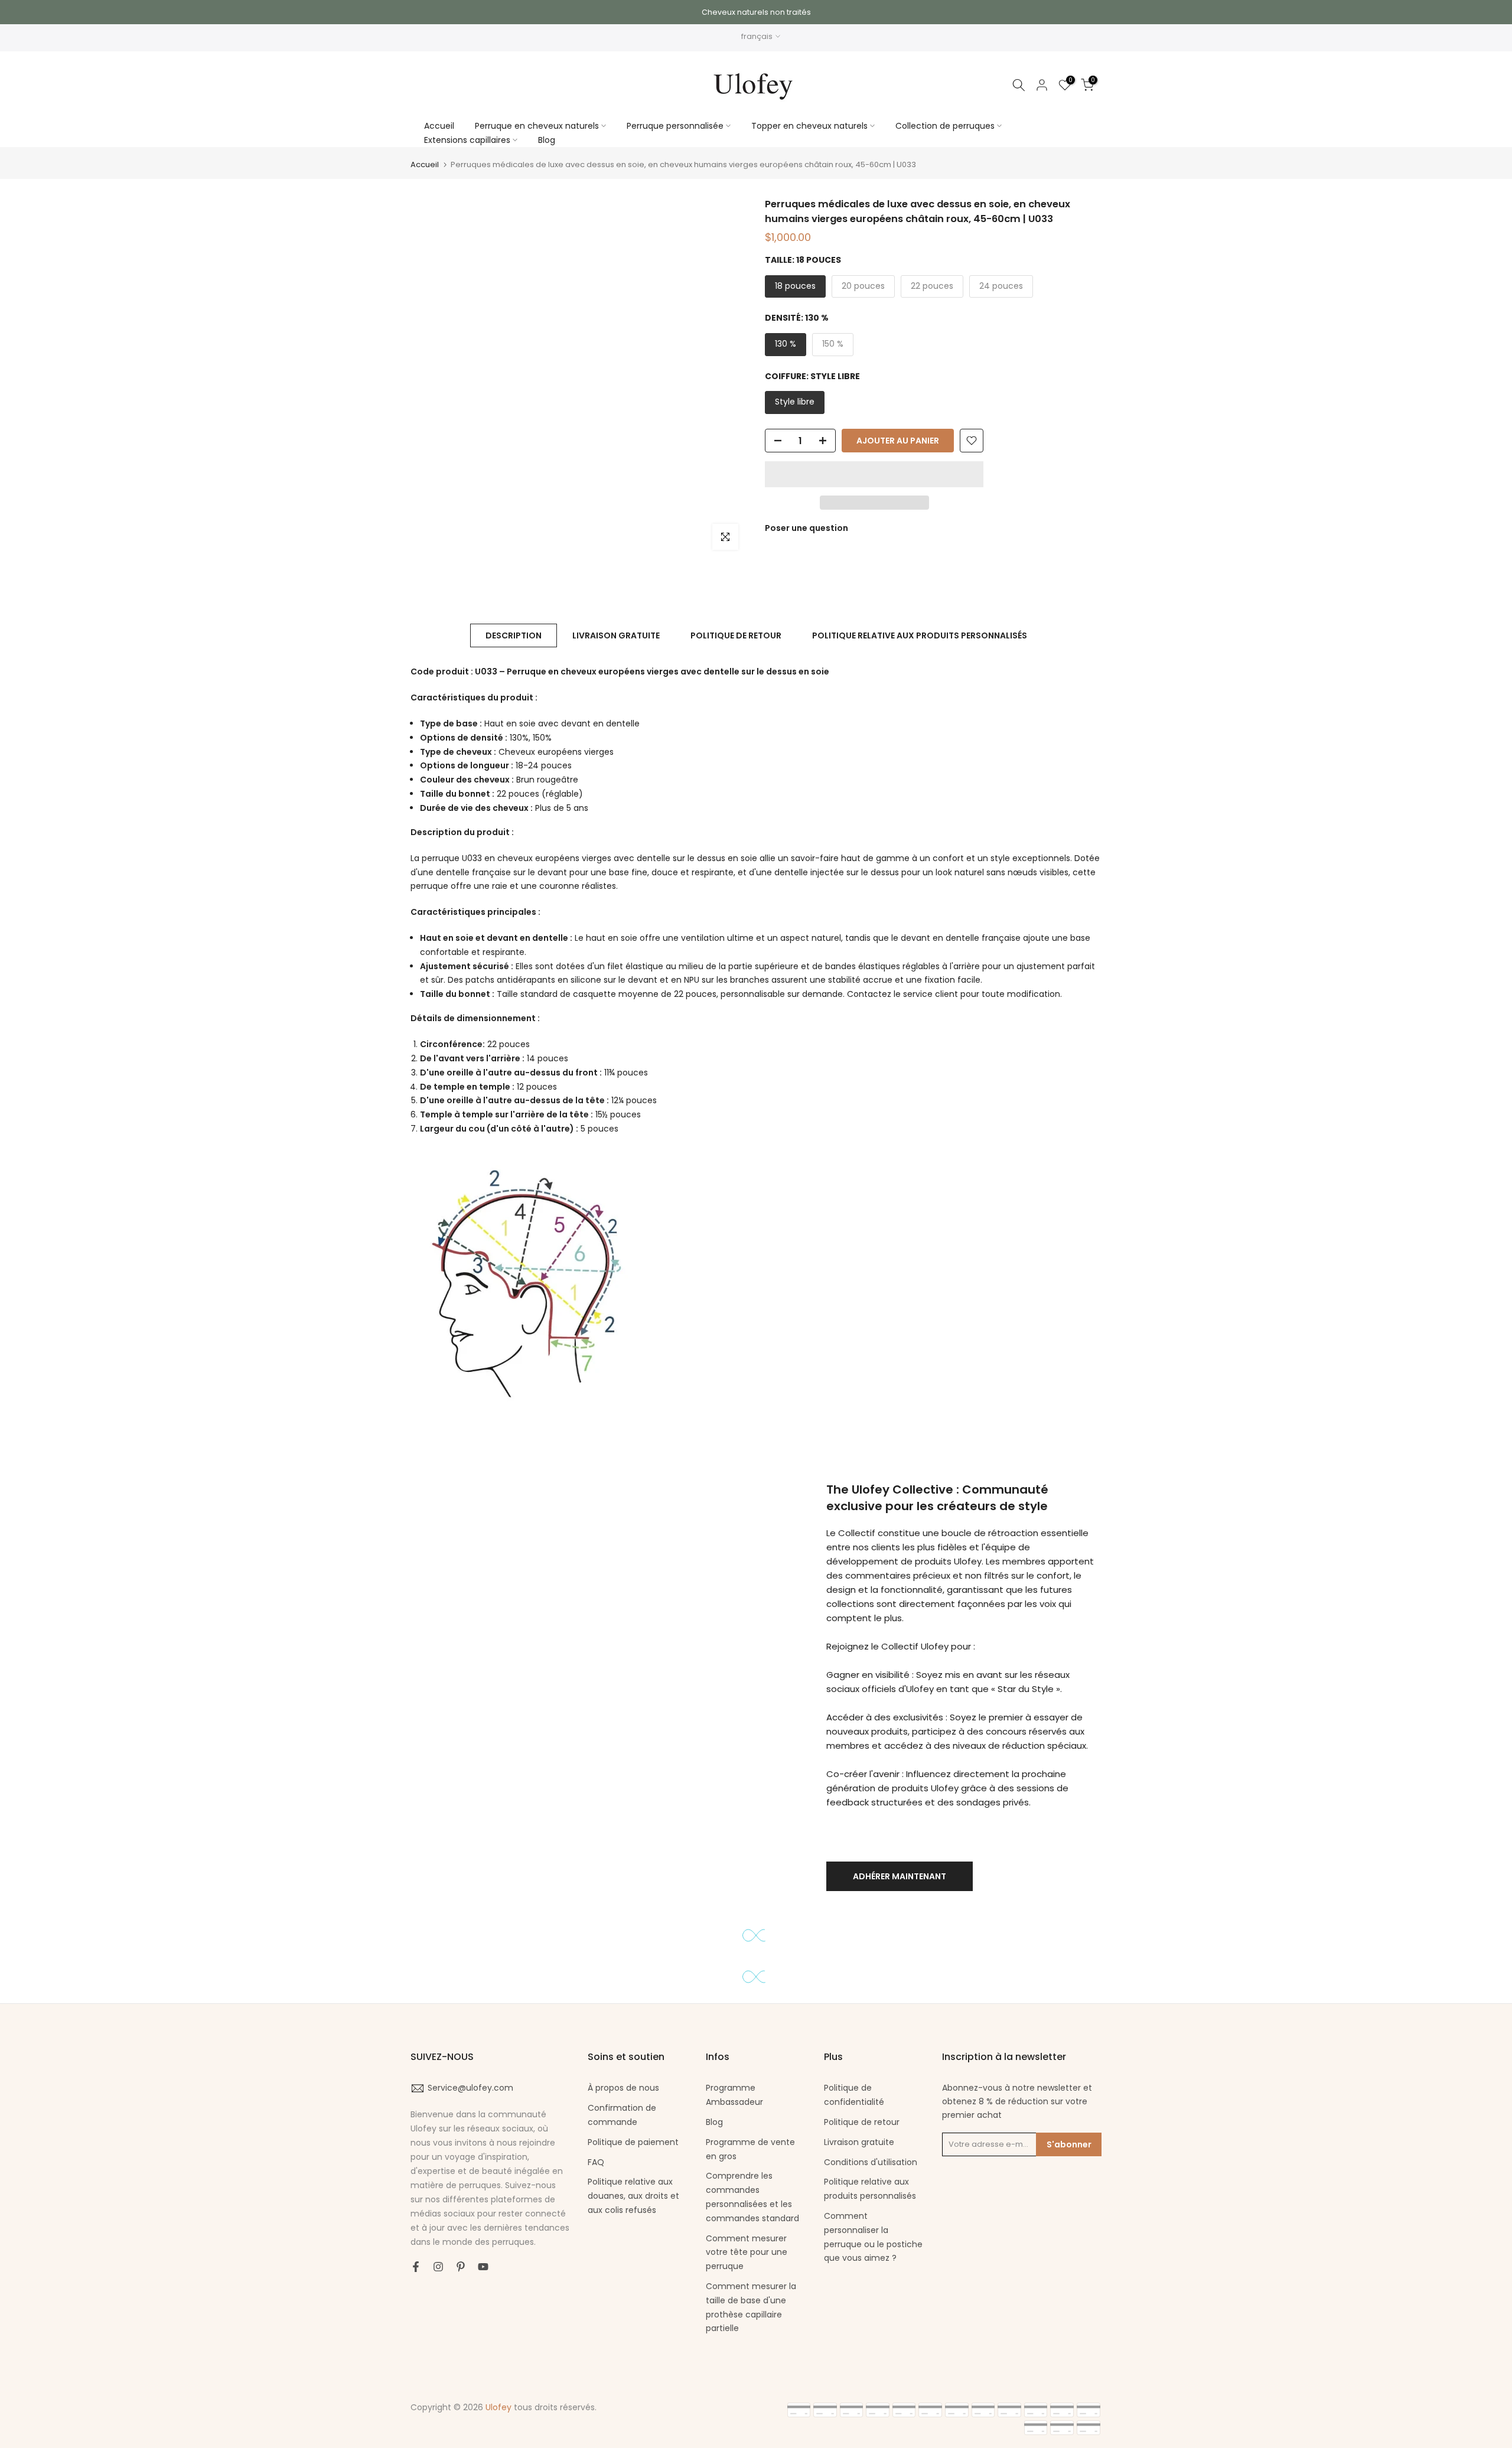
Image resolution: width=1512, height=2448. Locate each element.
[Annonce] (756, 12)
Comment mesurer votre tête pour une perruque (747, 2253)
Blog (547, 140)
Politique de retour (862, 2122)
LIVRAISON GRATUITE (616, 635)
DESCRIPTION (514, 635)
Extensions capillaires (467, 140)
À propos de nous (623, 2088)
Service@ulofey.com (470, 2088)
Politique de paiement (633, 2142)
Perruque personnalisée (675, 126)
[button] (874, 474)
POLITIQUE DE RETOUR (736, 635)
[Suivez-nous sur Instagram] (438, 2267)
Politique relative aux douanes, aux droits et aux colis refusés (633, 2196)
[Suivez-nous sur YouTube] (483, 2267)
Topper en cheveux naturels (809, 126)
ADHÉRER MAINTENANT (900, 1876)
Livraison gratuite (859, 2142)
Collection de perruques (945, 126)
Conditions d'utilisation (871, 2162)
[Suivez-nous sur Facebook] (416, 2267)
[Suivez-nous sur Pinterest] (461, 2267)
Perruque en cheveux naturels (537, 126)
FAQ (596, 2162)
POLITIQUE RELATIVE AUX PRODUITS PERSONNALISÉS (920, 635)
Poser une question (806, 528)
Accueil (439, 126)
